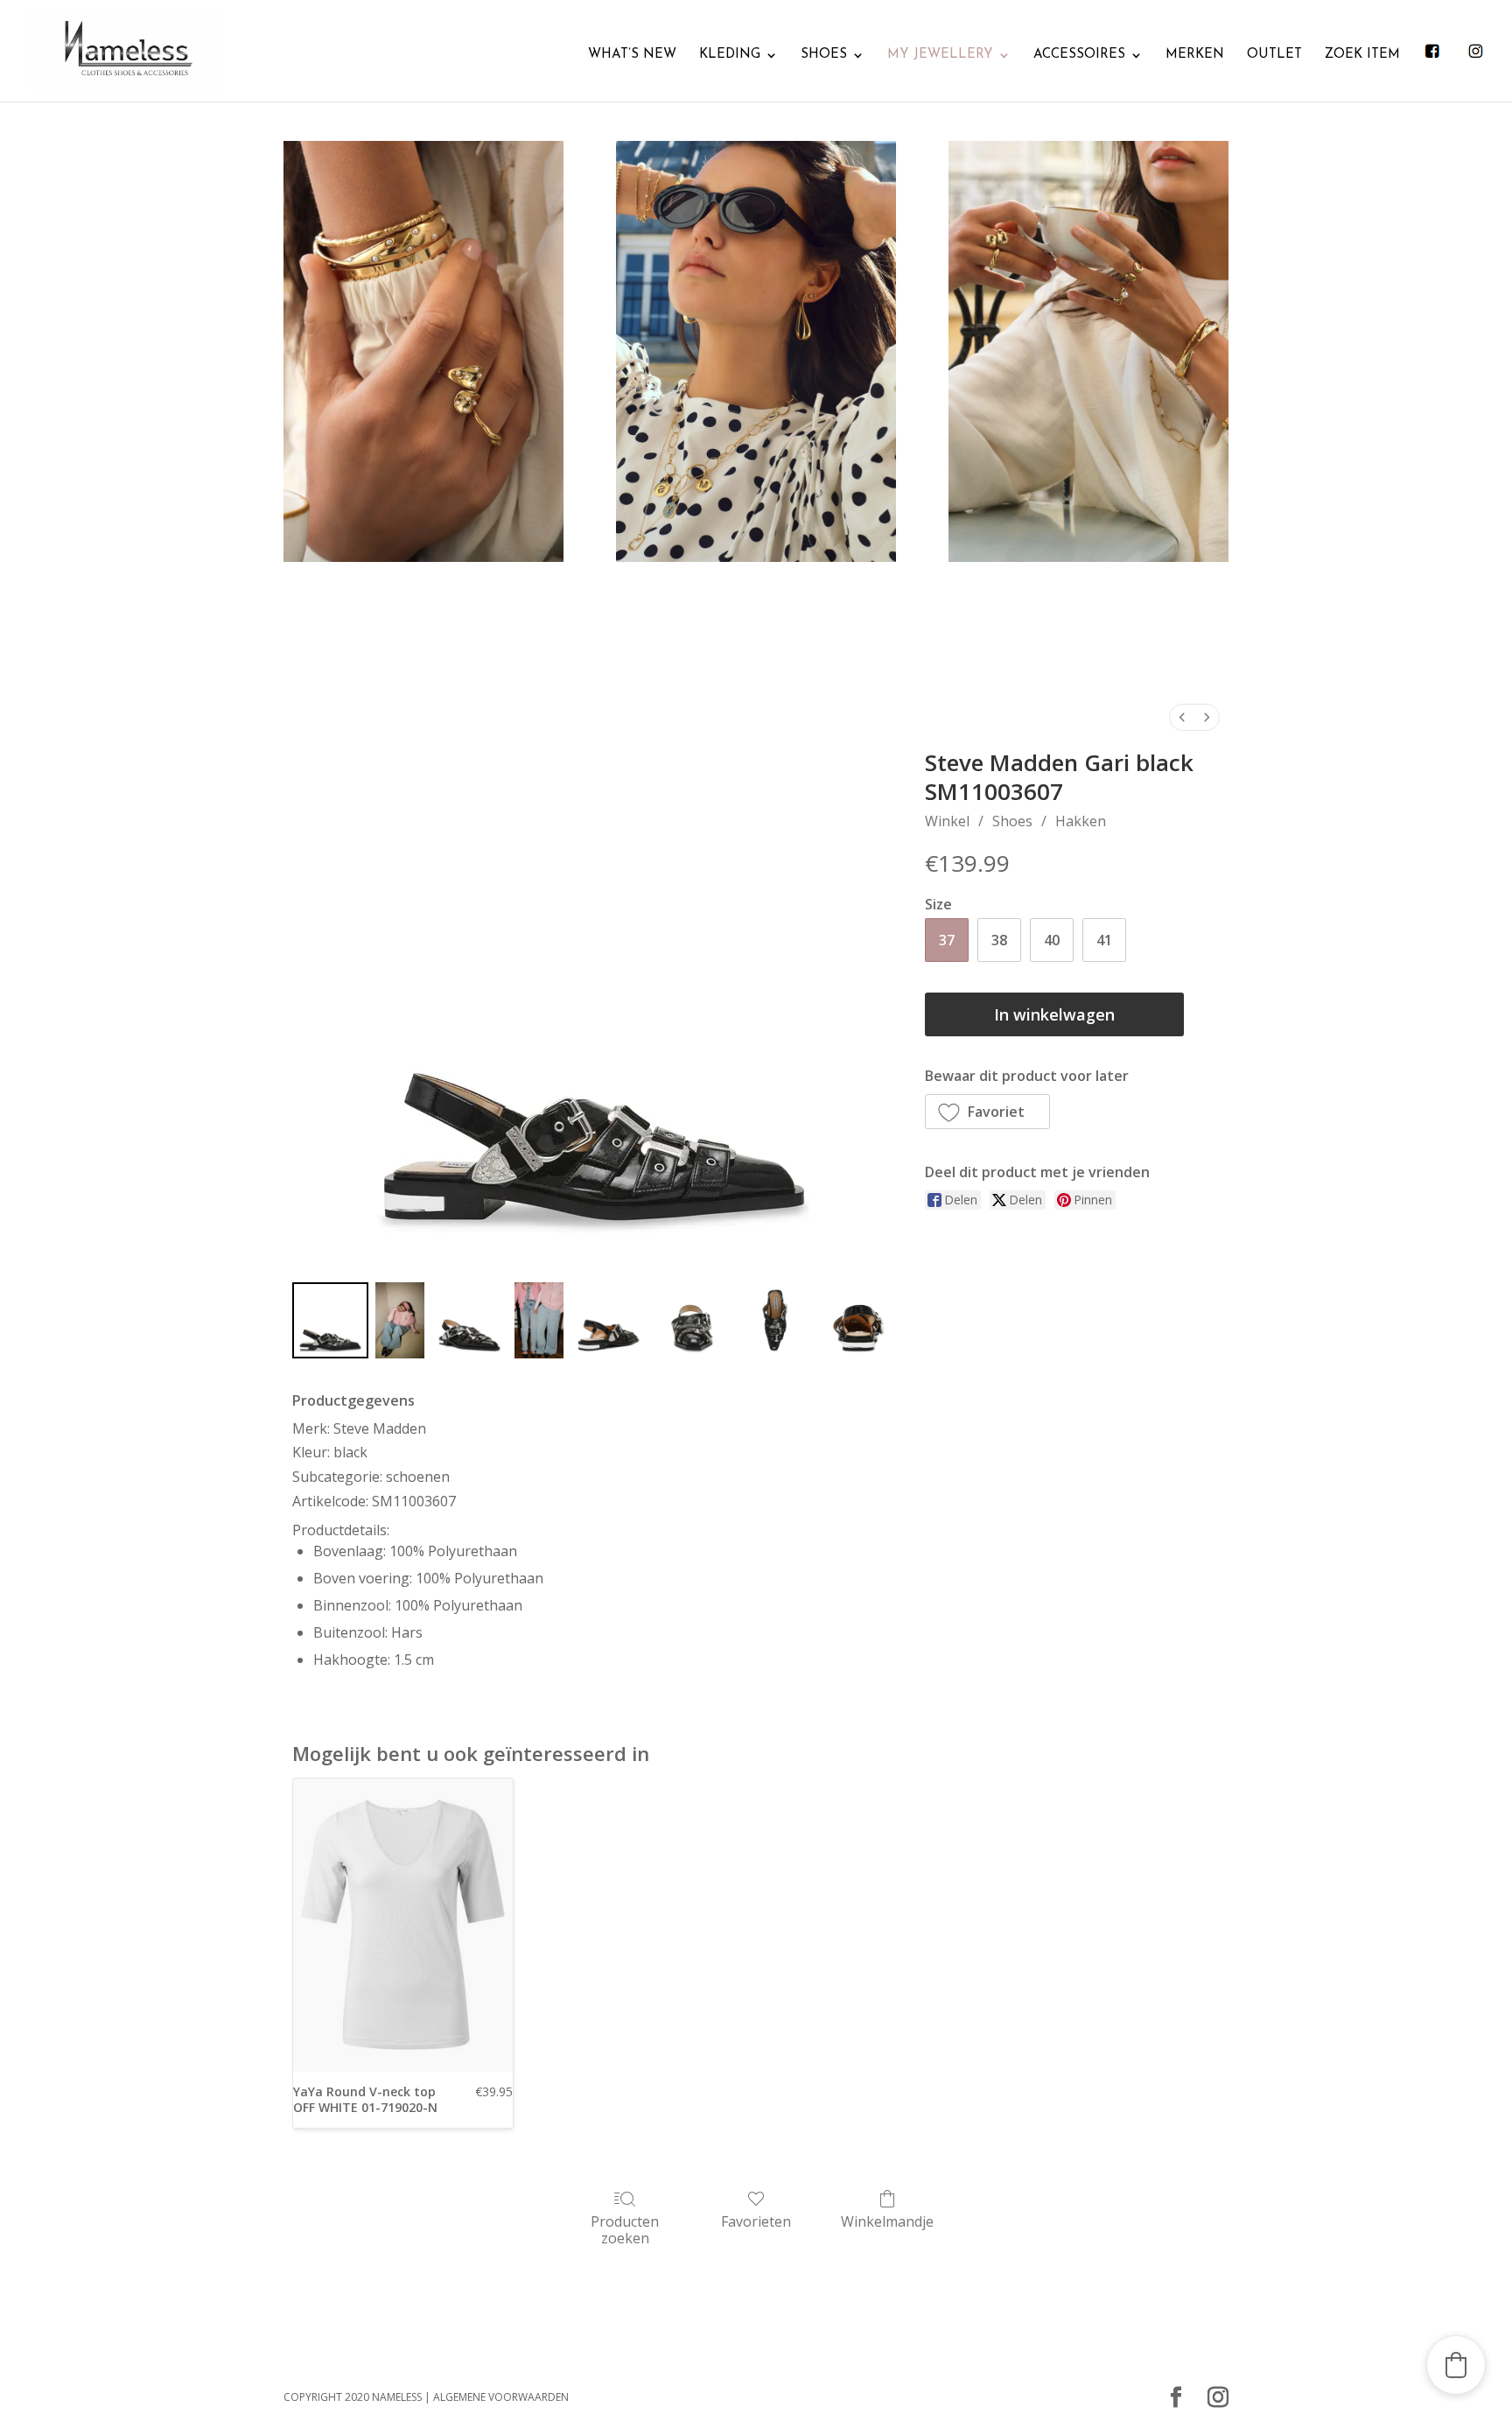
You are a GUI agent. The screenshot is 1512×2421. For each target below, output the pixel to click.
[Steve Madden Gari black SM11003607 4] (609, 1320)
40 (1052, 940)
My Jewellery (940, 55)
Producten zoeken (625, 2229)
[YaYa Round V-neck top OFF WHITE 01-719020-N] (403, 1925)
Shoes (824, 55)
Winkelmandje (887, 2221)
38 (999, 940)
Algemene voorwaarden (501, 2397)
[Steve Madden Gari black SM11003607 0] (330, 1320)
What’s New (632, 55)
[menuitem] (1182, 717)
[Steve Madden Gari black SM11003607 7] (858, 1320)
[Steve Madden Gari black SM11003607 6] (775, 1320)
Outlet (1274, 55)
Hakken (1081, 821)
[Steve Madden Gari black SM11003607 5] (692, 1320)
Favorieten (756, 2221)
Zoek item (1362, 55)
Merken (1195, 55)
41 (1104, 940)
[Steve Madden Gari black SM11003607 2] (469, 1320)
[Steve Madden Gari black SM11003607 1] (400, 1320)
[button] (988, 1112)
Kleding (730, 55)
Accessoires (1079, 55)
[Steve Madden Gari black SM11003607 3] (539, 1320)
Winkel (947, 821)
